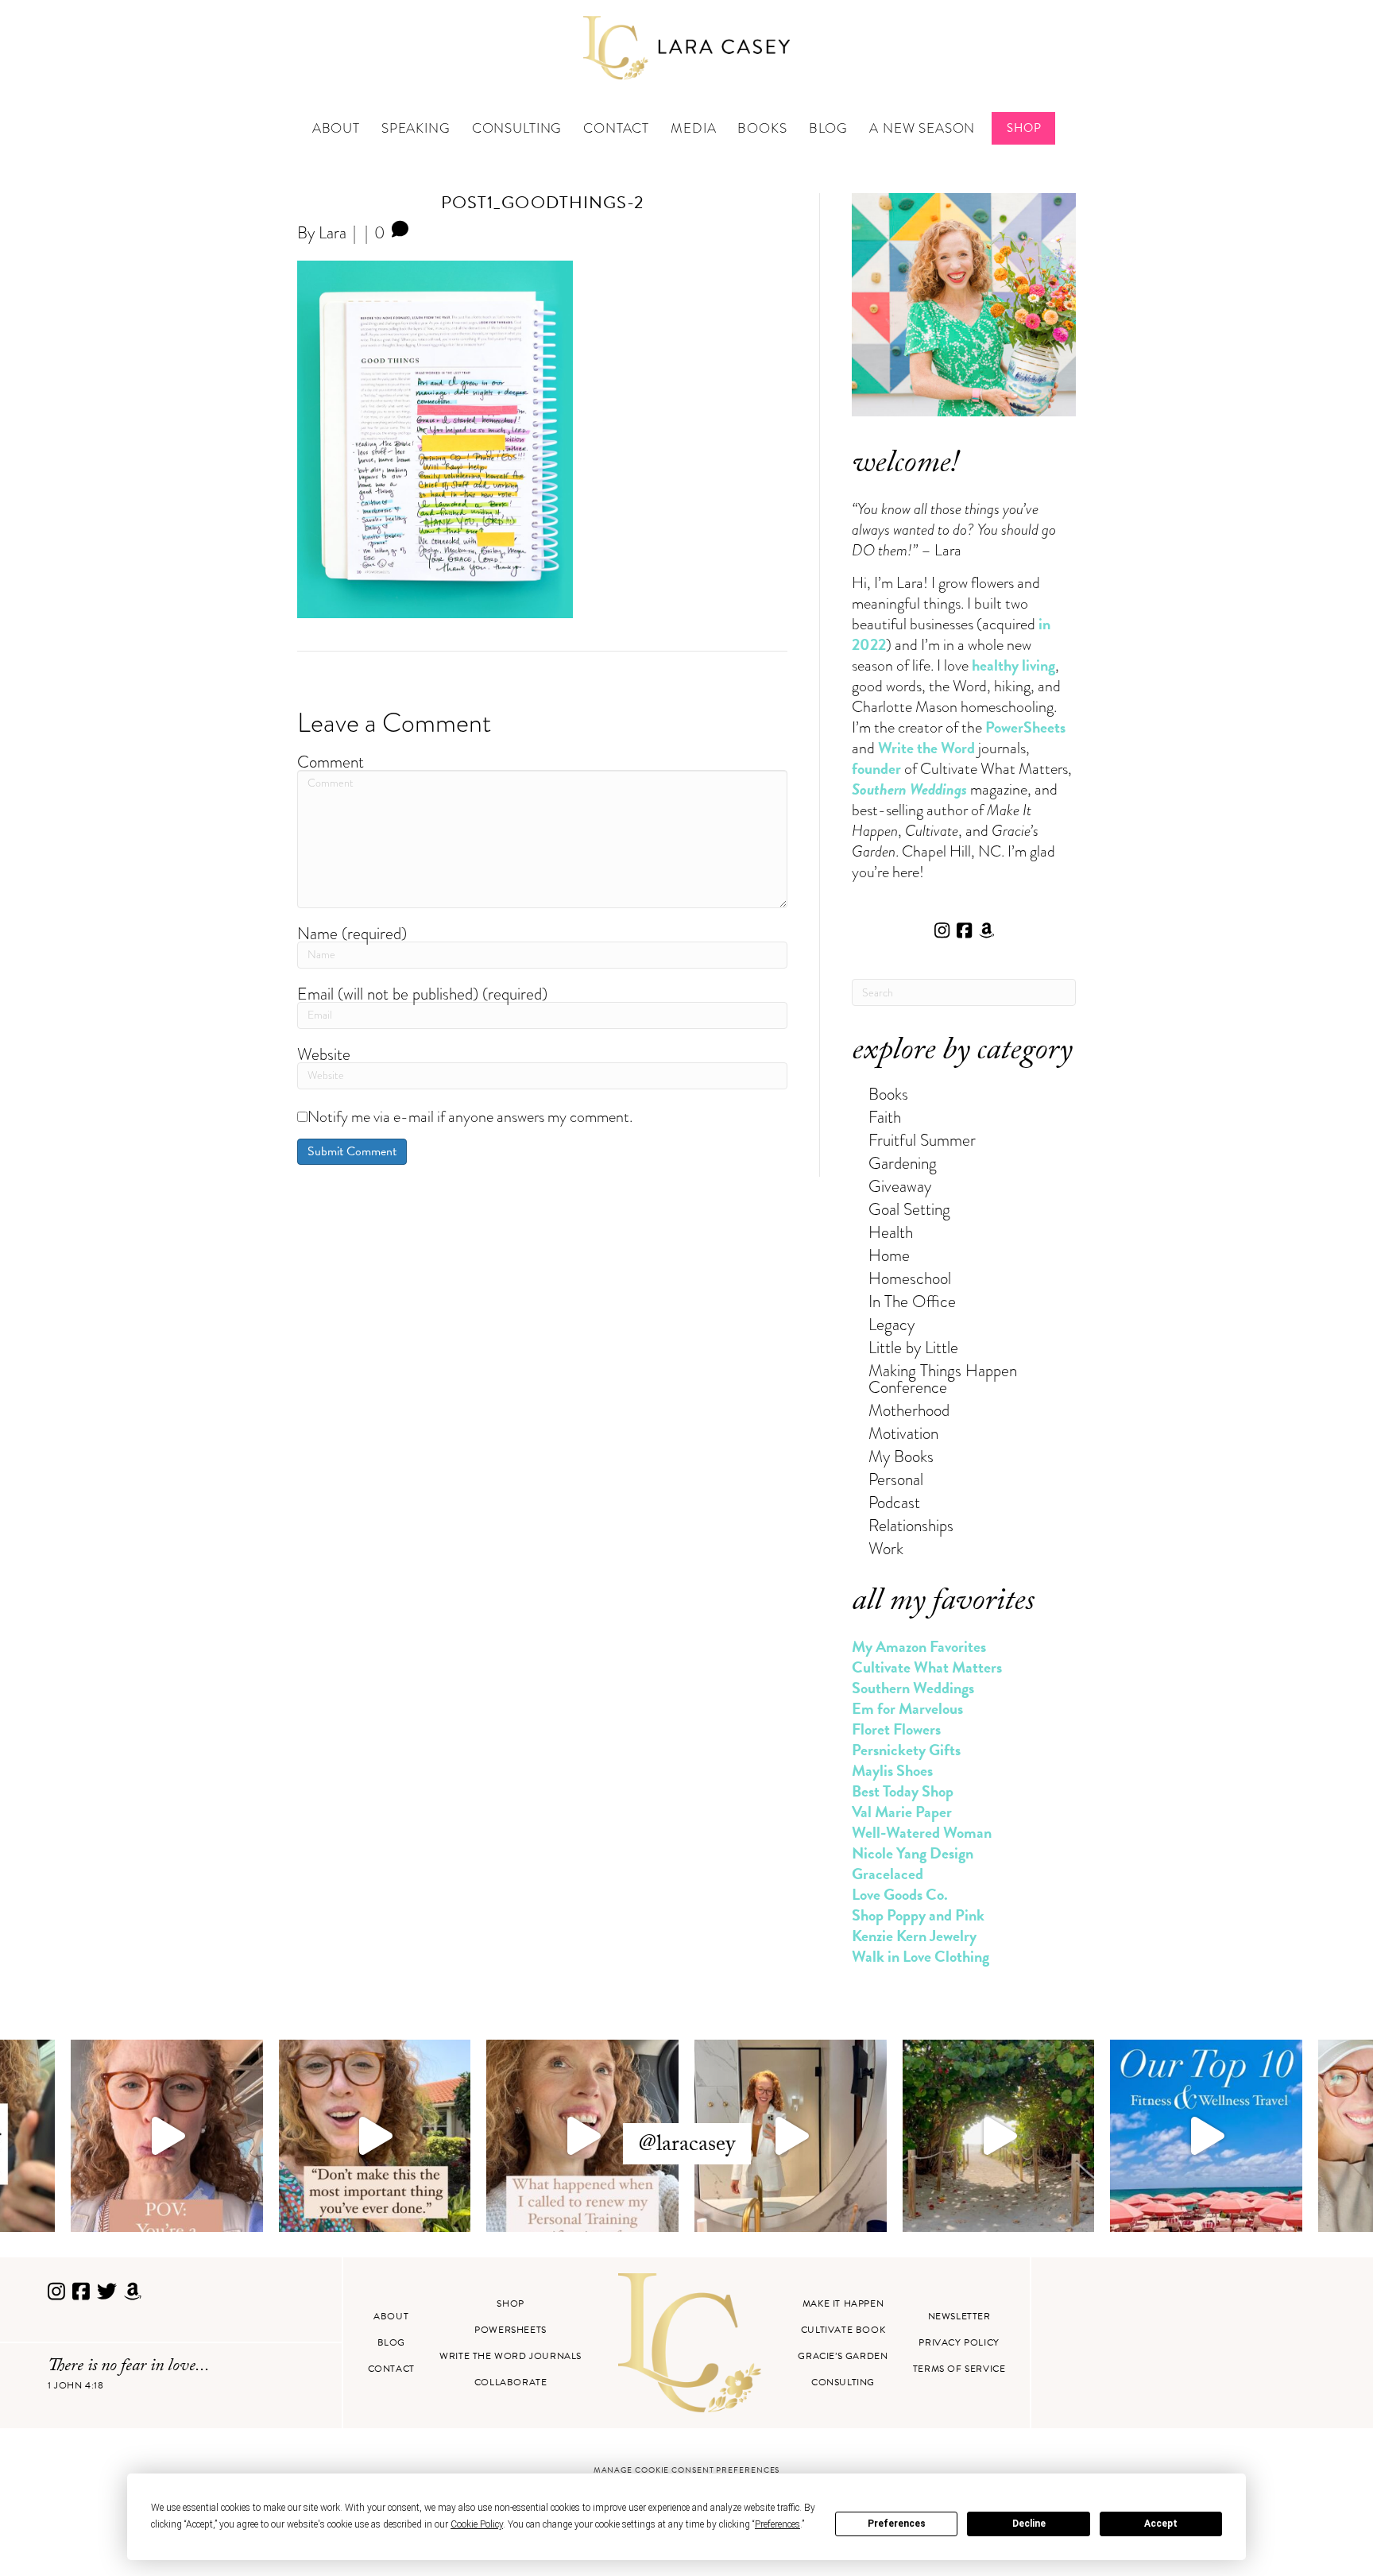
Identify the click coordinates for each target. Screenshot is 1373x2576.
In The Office (912, 1301)
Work (886, 1548)
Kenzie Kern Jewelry (914, 1936)
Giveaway (900, 1186)
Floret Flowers (896, 1729)
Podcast (894, 1502)
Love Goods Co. (900, 1894)
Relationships (911, 1525)
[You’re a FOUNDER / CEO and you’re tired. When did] (167, 2136)
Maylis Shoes (892, 1770)
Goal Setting (909, 1209)
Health (891, 1232)
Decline (1029, 2524)
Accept (1161, 2524)
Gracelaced (888, 1874)
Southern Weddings (913, 1688)
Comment (331, 762)
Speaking (416, 128)
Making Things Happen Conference (943, 1379)
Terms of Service (959, 2369)
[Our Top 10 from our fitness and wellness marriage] (1206, 2136)
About (336, 128)
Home (889, 1255)
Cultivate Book (843, 2330)
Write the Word (926, 748)
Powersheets (511, 2330)
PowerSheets (1025, 727)
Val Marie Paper (902, 1812)
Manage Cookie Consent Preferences (687, 2470)
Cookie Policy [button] (477, 2524)
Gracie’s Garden (843, 2356)
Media (693, 128)
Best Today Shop (903, 1791)
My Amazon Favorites (919, 1646)
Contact (616, 128)
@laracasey (687, 2146)
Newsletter (959, 2316)
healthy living (1013, 665)
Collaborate (511, 2382)
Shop (1024, 128)
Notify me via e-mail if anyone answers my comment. (470, 1116)
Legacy (891, 1324)
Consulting (517, 128)
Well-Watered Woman (922, 1832)
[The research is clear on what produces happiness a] (999, 2136)
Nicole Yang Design (913, 1853)
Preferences (897, 2524)
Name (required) (352, 933)
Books (762, 128)
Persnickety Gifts (906, 1750)
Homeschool (910, 1278)
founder (876, 768)
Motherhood (909, 1410)
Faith (885, 1117)
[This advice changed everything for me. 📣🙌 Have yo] (375, 2136)
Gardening (903, 1163)
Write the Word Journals (511, 2356)
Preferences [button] (777, 2524)
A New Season (922, 128)
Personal (896, 1479)
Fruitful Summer (922, 1140)
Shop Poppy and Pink (918, 1915)
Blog (828, 128)
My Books (901, 1456)
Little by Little (913, 1347)
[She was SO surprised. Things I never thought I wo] (582, 2136)
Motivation (903, 1433)
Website (324, 1054)
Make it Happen (843, 2303)
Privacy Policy (959, 2342)
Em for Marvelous (907, 1708)
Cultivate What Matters (927, 1667)
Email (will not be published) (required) (422, 994)
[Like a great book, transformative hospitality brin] (791, 2136)
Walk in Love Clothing (920, 1956)
